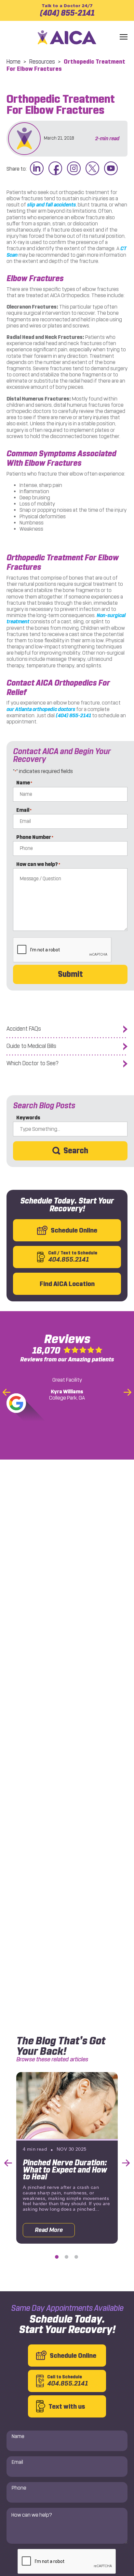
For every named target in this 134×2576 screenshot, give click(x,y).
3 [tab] (76, 2257)
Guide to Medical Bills (31, 1046)
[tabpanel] (67, 2158)
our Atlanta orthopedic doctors (41, 709)
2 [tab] (67, 2257)
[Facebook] (55, 169)
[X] (92, 169)
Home (13, 62)
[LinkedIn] (37, 169)
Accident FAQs (24, 1029)
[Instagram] (74, 169)
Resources (42, 62)
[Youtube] (111, 169)
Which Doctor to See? (33, 1063)
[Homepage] (67, 37)
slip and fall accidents (51, 205)
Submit (70, 974)
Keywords (28, 1118)
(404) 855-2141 (67, 10)
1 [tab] (57, 2257)
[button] (124, 37)
